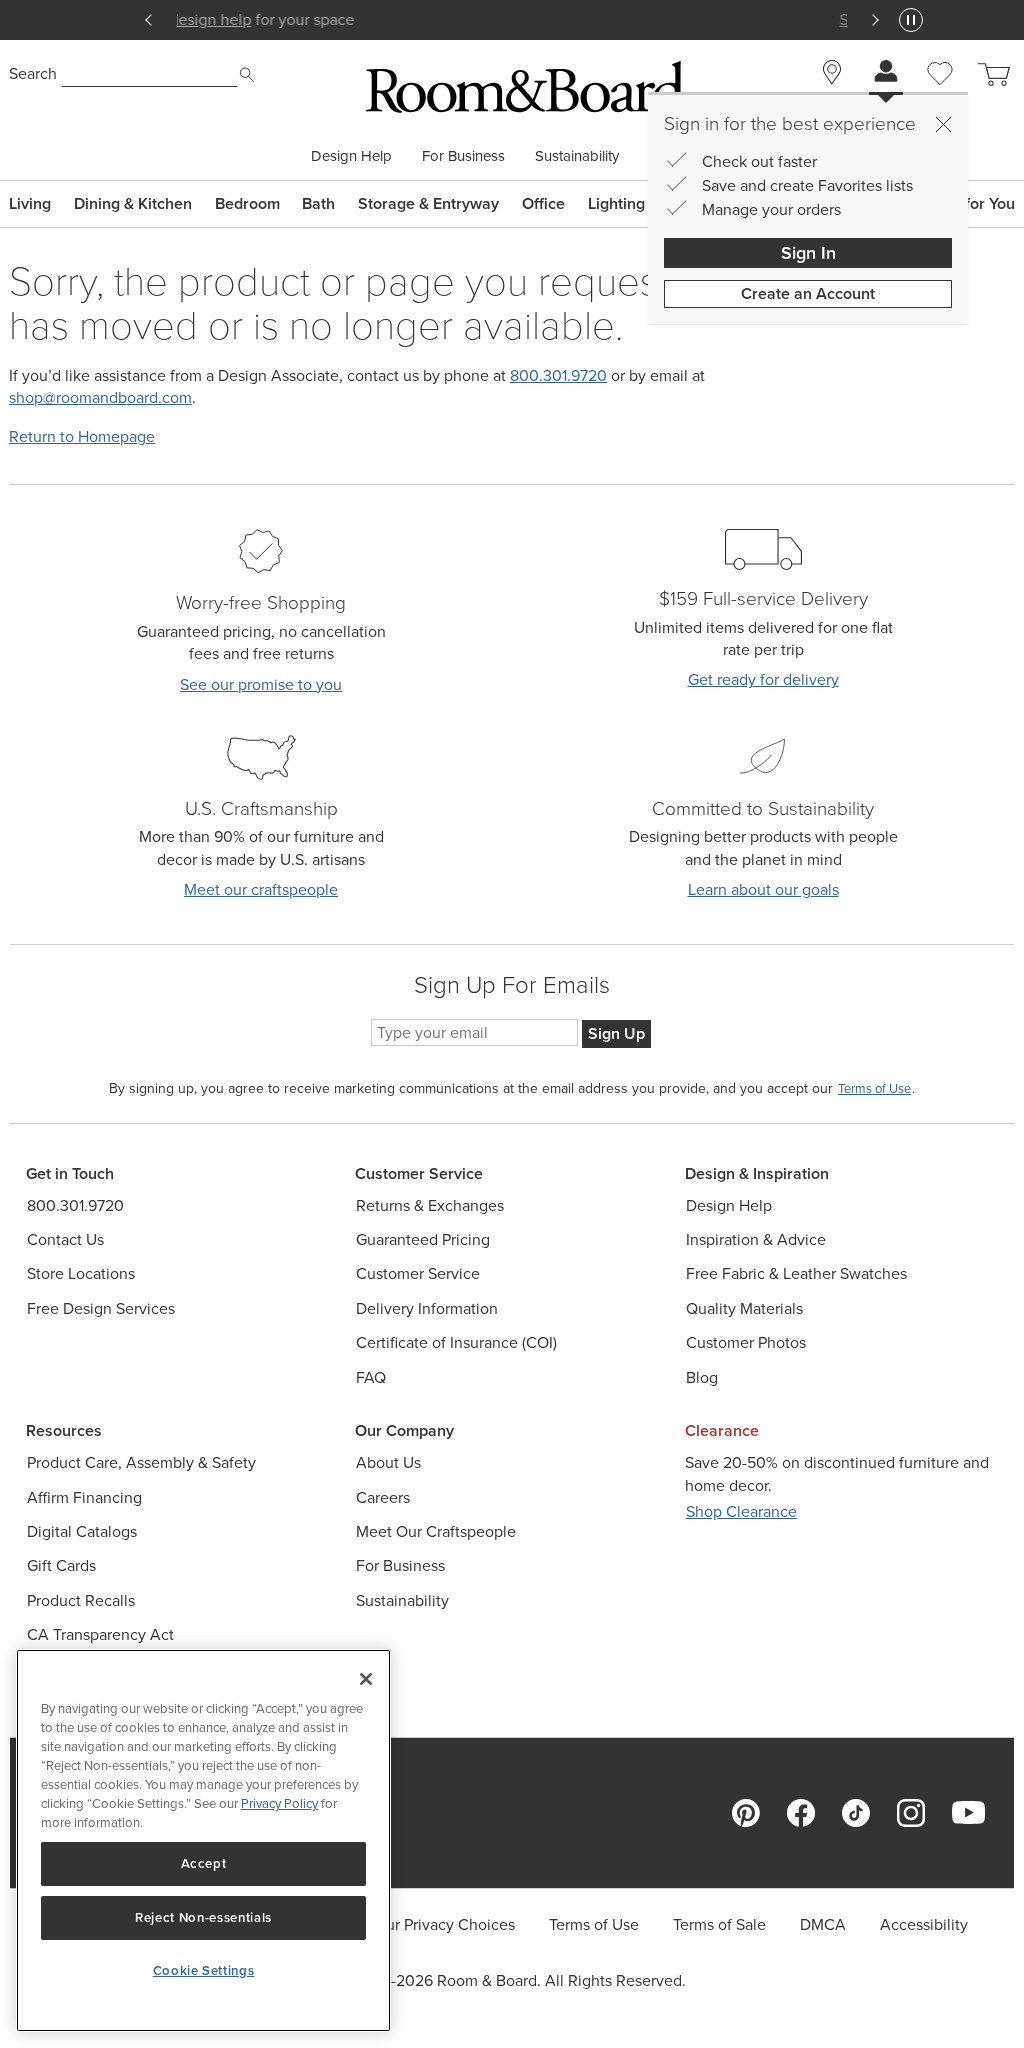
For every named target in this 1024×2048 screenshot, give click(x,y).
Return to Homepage (82, 436)
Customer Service (418, 1273)
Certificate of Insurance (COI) (456, 1342)
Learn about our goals (763, 889)
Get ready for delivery (763, 679)
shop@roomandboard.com (100, 397)
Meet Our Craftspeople (436, 1531)
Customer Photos (746, 1342)
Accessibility (924, 1924)
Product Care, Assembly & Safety (141, 1462)
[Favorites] (940, 96)
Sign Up (616, 1033)
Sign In (808, 253)
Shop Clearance (741, 1511)
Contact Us (65, 1239)
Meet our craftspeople (261, 889)
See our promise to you (261, 684)
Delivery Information (427, 1308)
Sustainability (577, 156)
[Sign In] (886, 73)
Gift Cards (61, 1565)
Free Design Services (101, 1308)
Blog (702, 1377)
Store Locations (81, 1273)
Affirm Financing (84, 1497)
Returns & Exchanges (430, 1205)
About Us (388, 1462)
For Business (463, 156)
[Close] (943, 124)
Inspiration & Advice (756, 1239)
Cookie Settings (204, 1970)
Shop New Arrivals (512, 19)
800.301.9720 (558, 375)
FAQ (371, 1377)
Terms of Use (594, 1924)
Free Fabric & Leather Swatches (796, 1273)
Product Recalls (81, 1600)
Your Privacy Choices (442, 1924)
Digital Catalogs (82, 1531)
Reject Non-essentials (203, 1917)
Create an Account (808, 293)
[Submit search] (247, 75)
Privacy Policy (279, 1803)
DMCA (823, 1924)
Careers (383, 1497)
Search (33, 73)
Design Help (351, 156)
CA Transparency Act (100, 1634)
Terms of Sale (719, 1924)
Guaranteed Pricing (423, 1239)
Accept (204, 1863)
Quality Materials (744, 1308)
